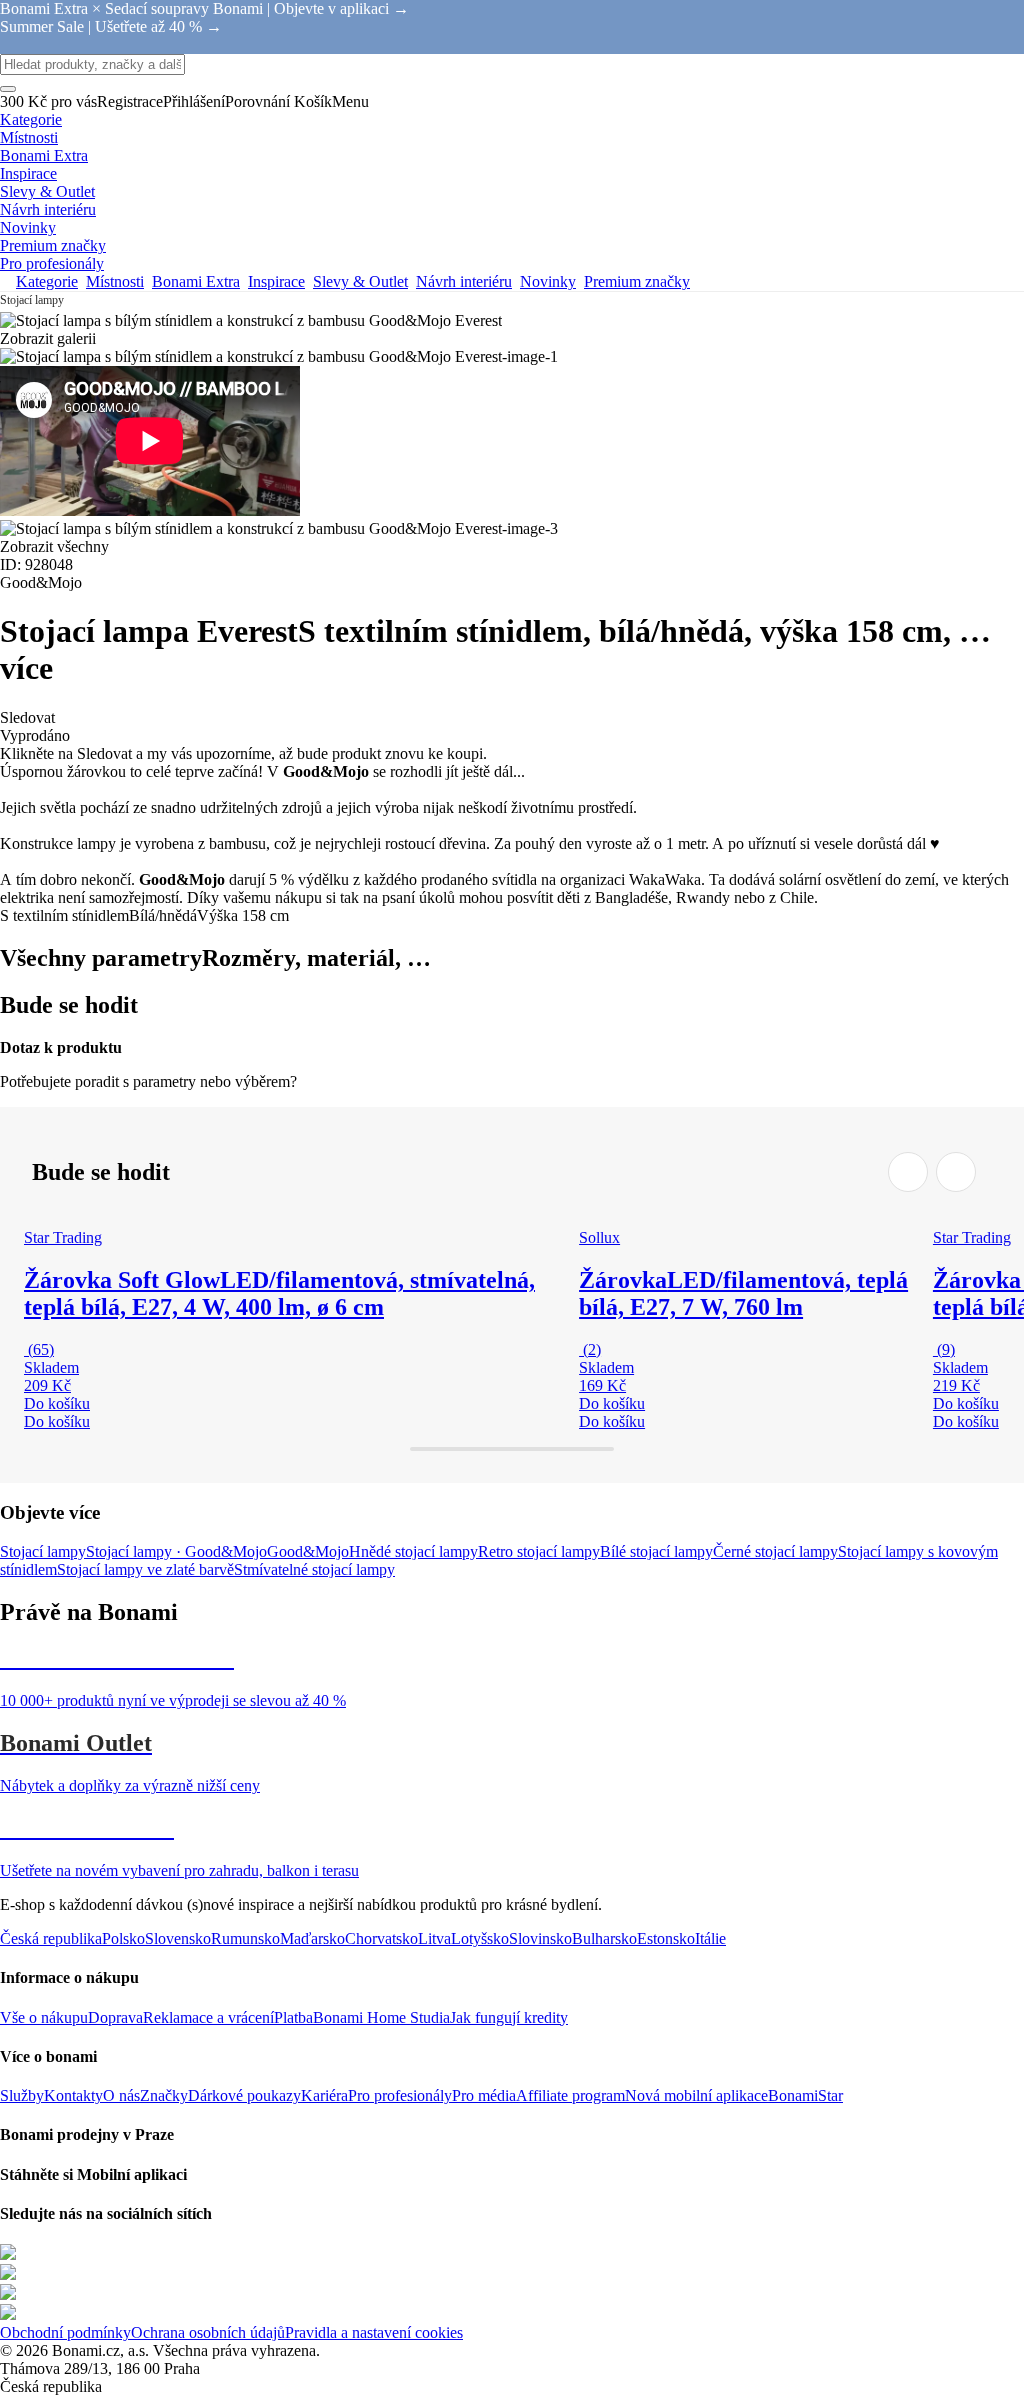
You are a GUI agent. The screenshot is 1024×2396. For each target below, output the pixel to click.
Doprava (115, 2017)
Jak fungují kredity (509, 2017)
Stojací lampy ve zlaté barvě (145, 1569)
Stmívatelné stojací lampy (314, 1569)
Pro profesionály (400, 2095)
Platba (293, 2017)
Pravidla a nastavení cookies (374, 2332)
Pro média (484, 2095)
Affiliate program (570, 2095)
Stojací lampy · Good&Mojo (176, 1551)
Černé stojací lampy (775, 1551)
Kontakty (73, 2095)
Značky (164, 2095)
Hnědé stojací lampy (413, 1551)
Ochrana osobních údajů (208, 2332)
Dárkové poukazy (244, 2095)
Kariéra (324, 2095)
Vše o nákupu (44, 2017)
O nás (121, 2095)
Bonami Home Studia (381, 2017)
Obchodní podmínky (65, 2332)
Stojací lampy (43, 1551)
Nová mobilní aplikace (696, 2095)
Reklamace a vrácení (208, 2017)
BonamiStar (805, 2095)
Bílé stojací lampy (656, 1551)
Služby (22, 2095)
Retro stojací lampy (539, 1551)
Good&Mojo (308, 1551)
